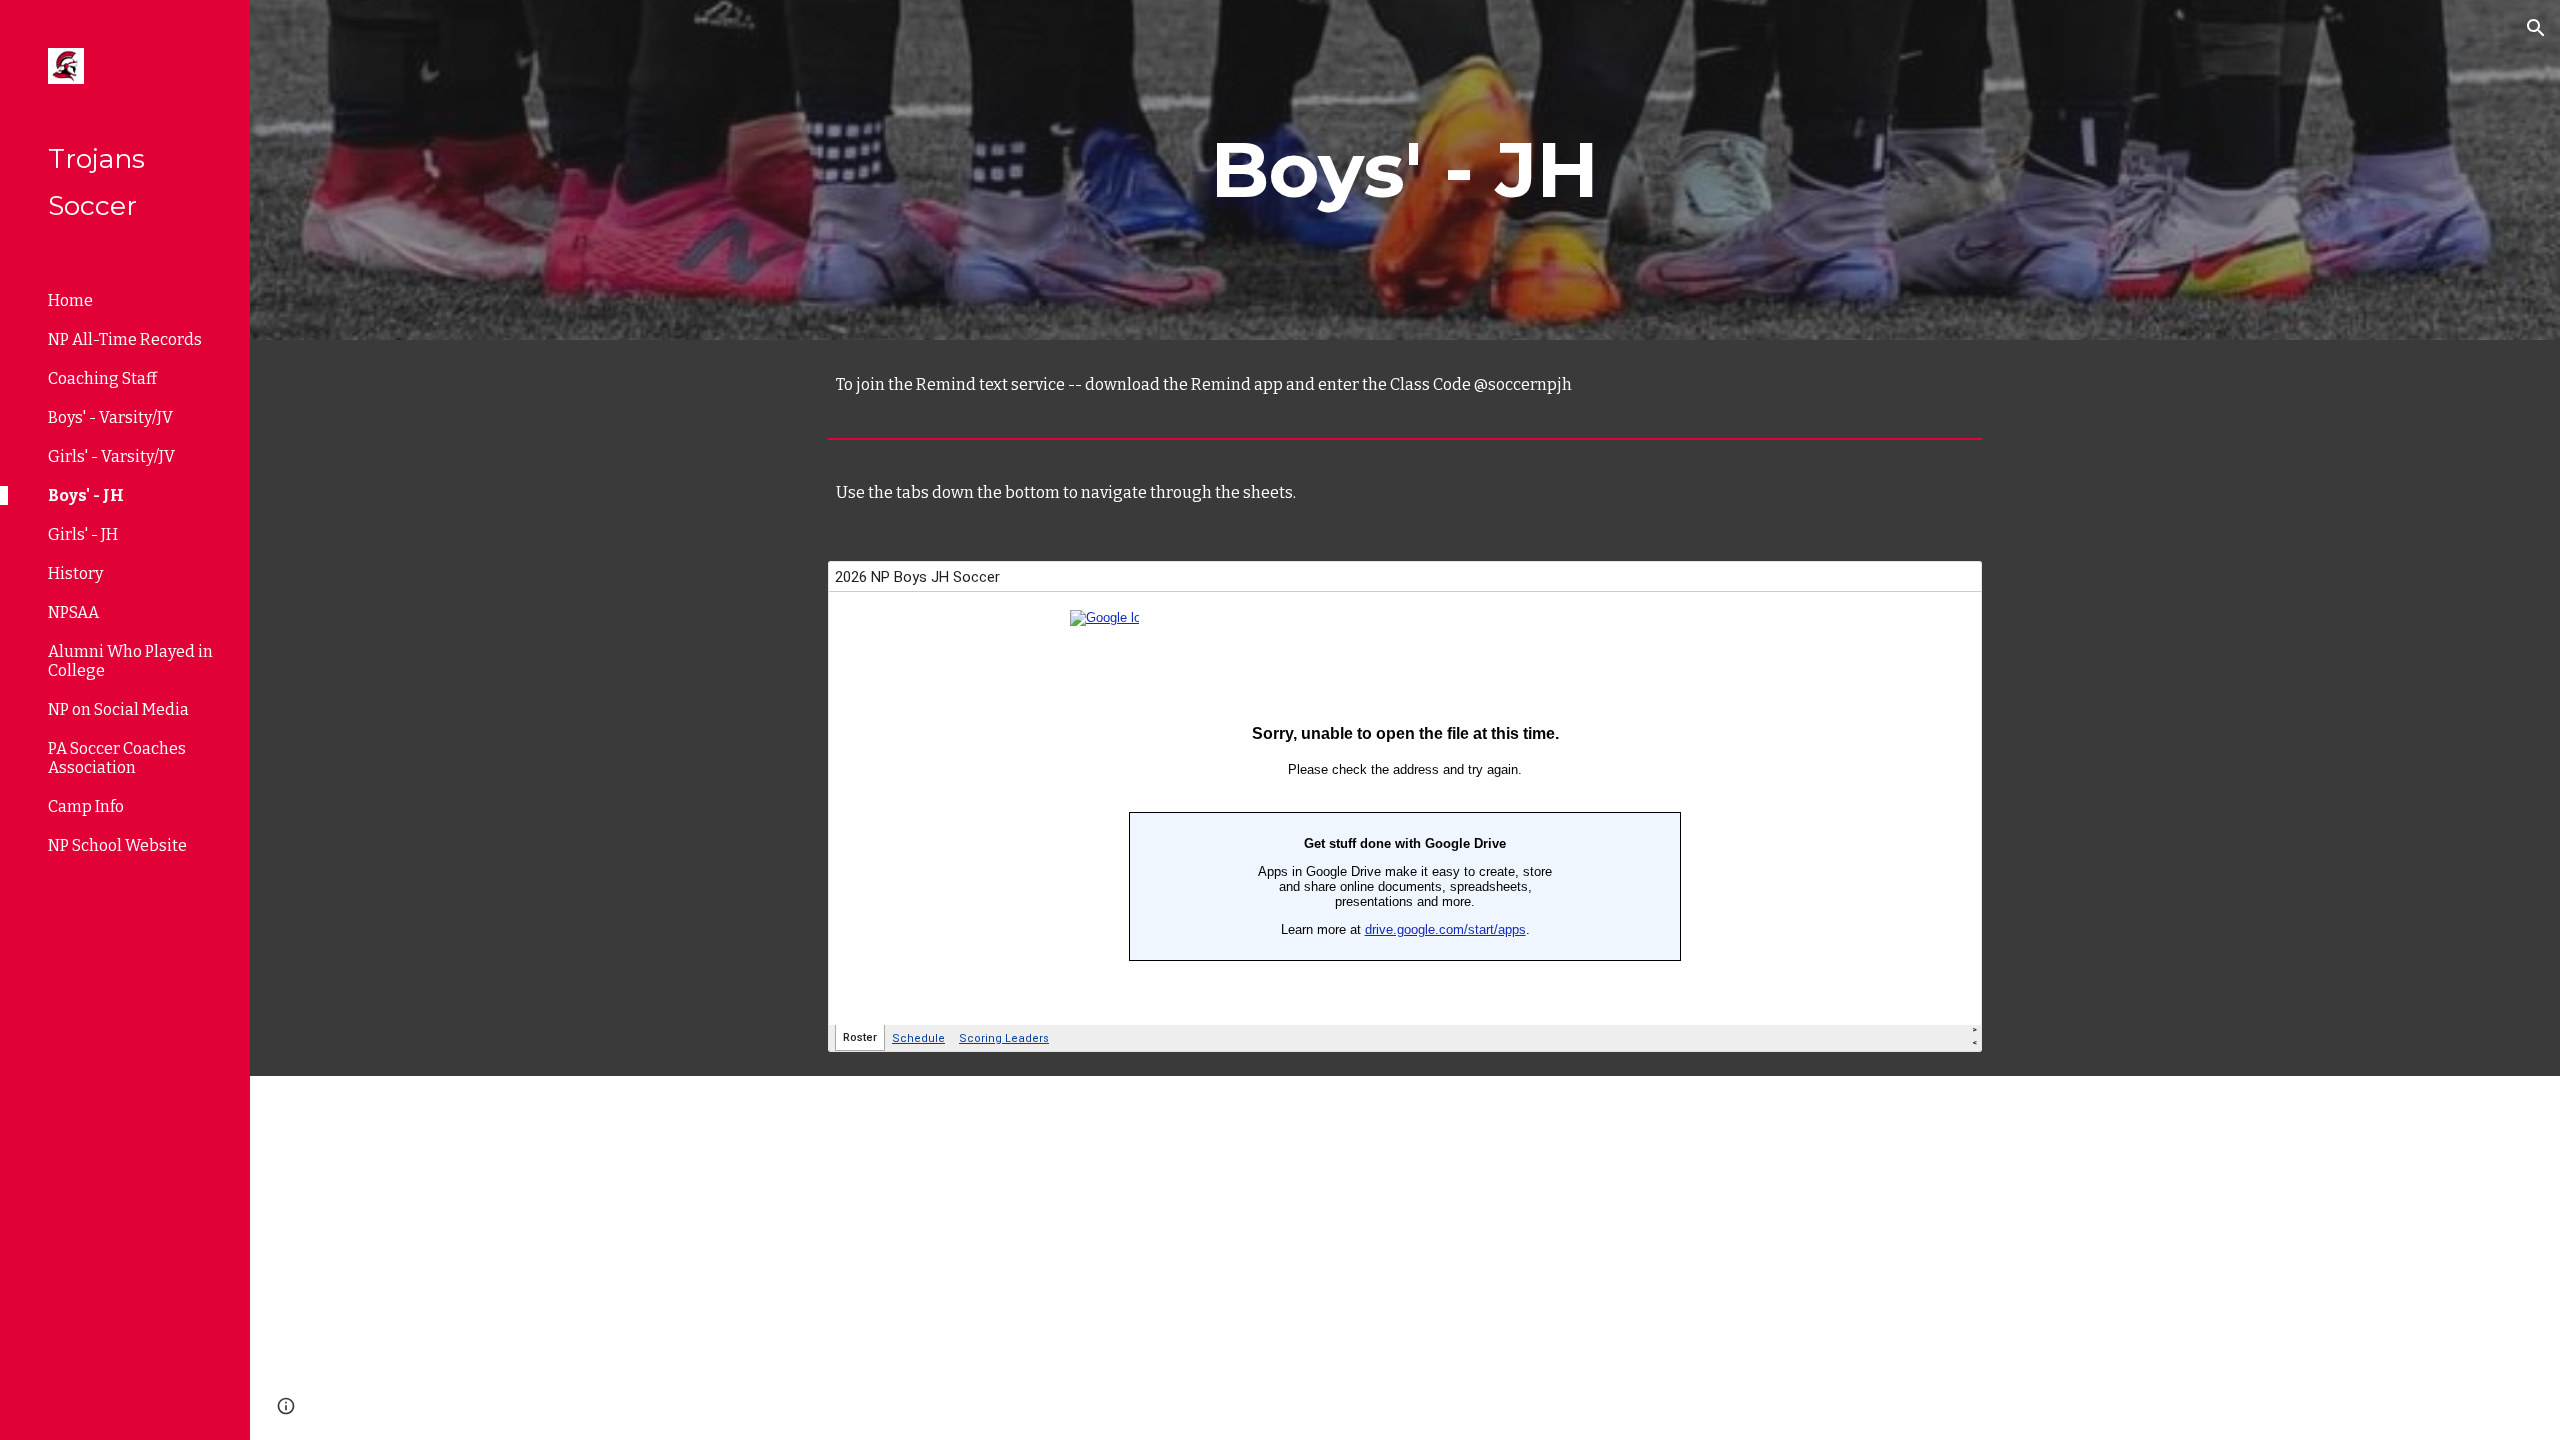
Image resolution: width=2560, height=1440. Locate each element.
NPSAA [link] (73, 612)
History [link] (75, 573)
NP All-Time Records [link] (125, 339)
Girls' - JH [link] (83, 534)
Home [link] (70, 300)
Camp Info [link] (86, 806)
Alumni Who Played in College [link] (130, 661)
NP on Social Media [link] (118, 709)
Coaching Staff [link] (102, 378)
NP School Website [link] (117, 845)
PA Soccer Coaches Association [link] (117, 758)
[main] (1405, 170)
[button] (2536, 28)
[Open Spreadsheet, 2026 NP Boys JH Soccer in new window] (1944, 587)
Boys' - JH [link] (86, 495)
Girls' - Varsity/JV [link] (111, 456)
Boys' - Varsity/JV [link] (110, 417)
